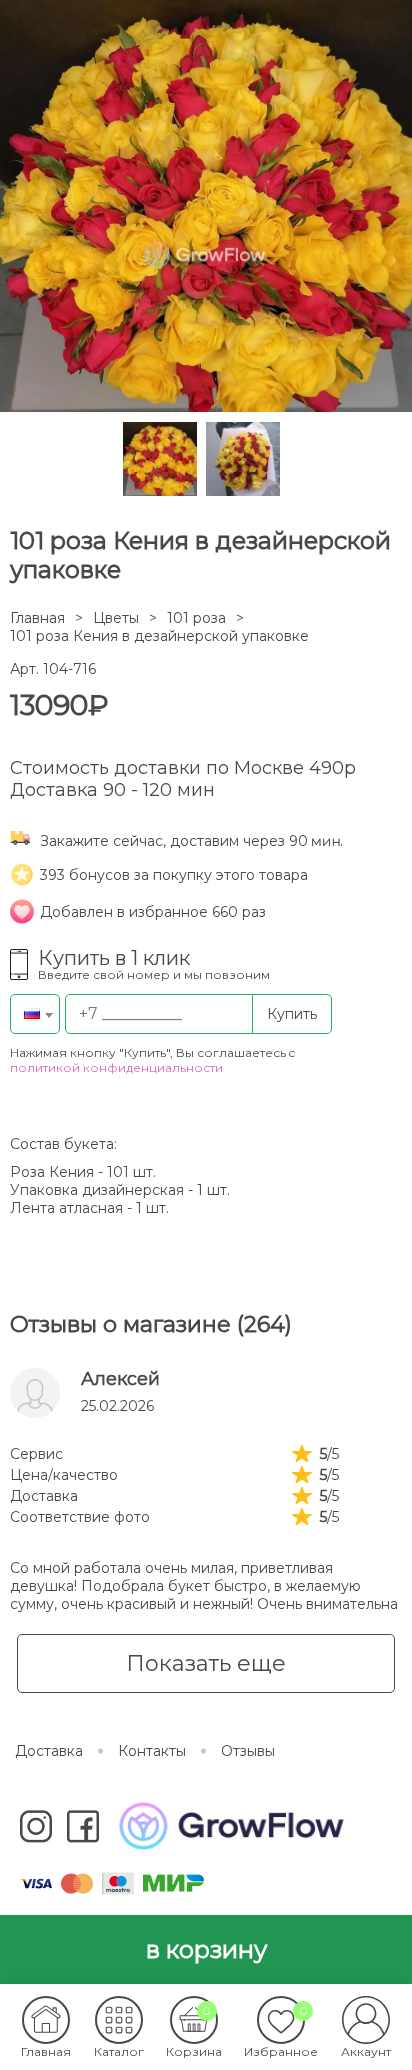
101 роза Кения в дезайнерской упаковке (159, 636)
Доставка (49, 1751)
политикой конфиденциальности (116, 1067)
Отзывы (248, 1751)
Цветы (116, 618)
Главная (37, 618)
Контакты (152, 1751)
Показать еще (206, 1663)
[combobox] (35, 1014)
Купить (292, 1014)
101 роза (196, 618)
